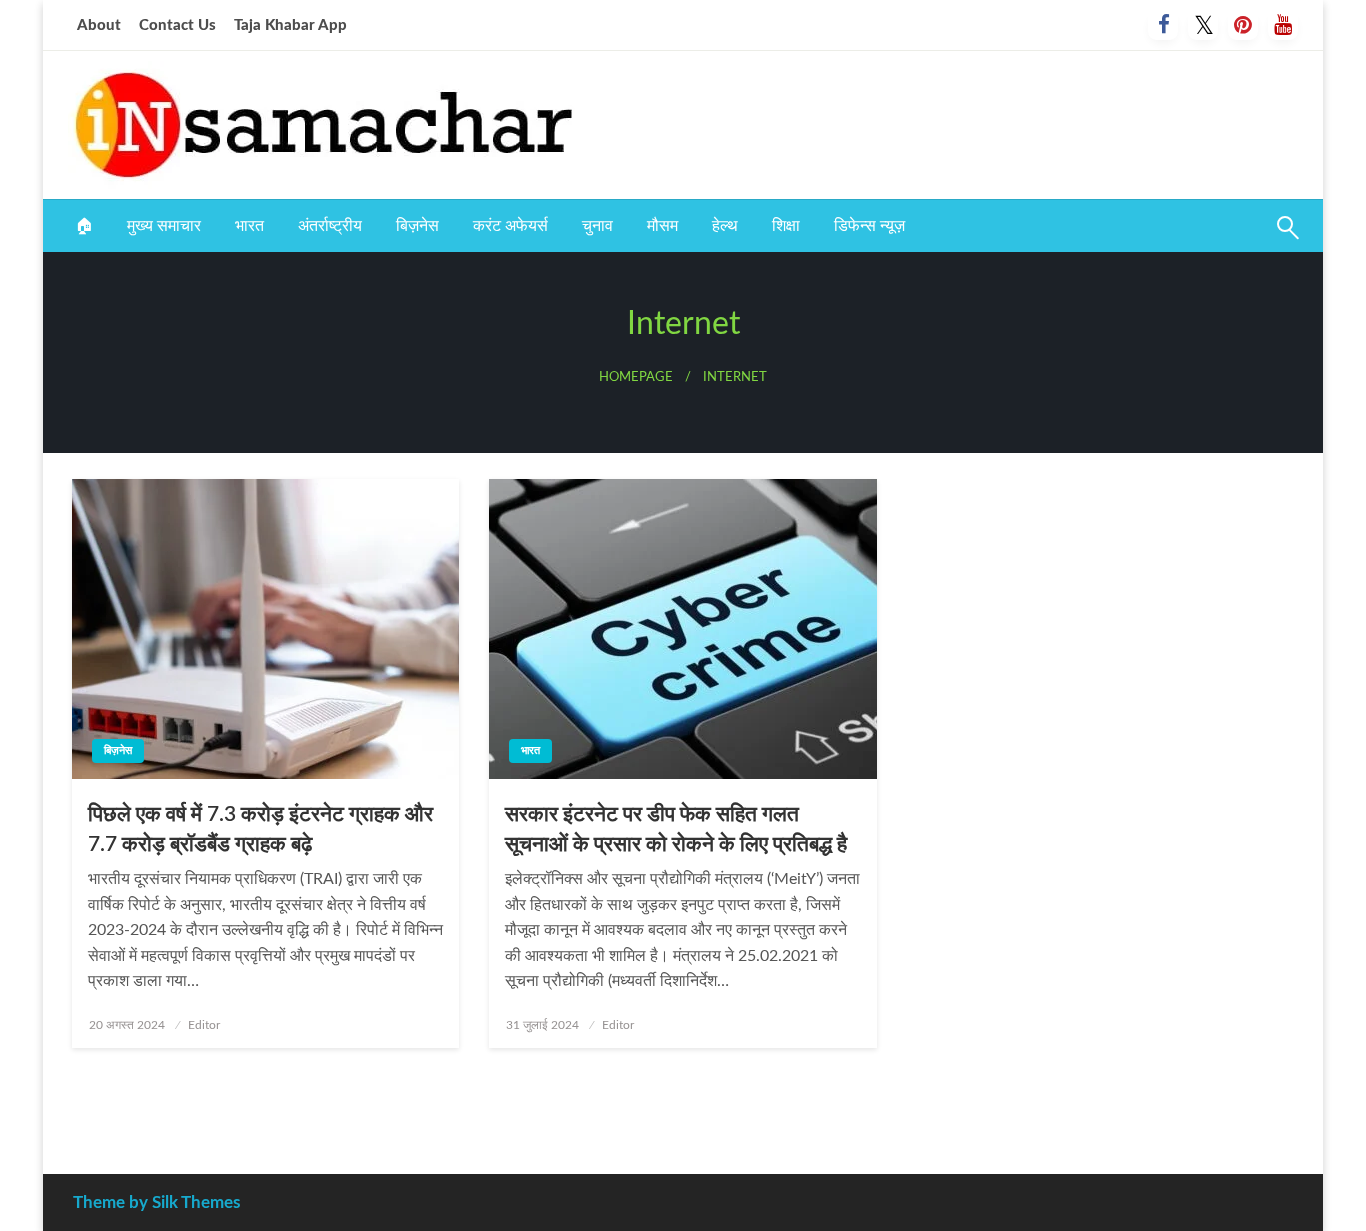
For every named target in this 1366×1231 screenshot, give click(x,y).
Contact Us (177, 25)
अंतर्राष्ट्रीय (330, 226)
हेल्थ (725, 226)
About (99, 25)
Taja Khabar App (290, 25)
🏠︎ (84, 226)
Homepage (636, 377)
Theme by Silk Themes (156, 1202)
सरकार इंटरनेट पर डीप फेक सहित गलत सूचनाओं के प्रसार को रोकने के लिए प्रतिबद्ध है (676, 829)
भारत (249, 226)
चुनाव (597, 226)
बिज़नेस (417, 226)
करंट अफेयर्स (510, 226)
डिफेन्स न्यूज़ (869, 226)
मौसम (662, 226)
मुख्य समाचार (164, 226)
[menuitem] (84, 226)
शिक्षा (786, 226)
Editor (204, 1025)
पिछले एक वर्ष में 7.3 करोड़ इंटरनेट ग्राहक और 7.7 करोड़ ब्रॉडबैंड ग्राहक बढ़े (260, 829)
